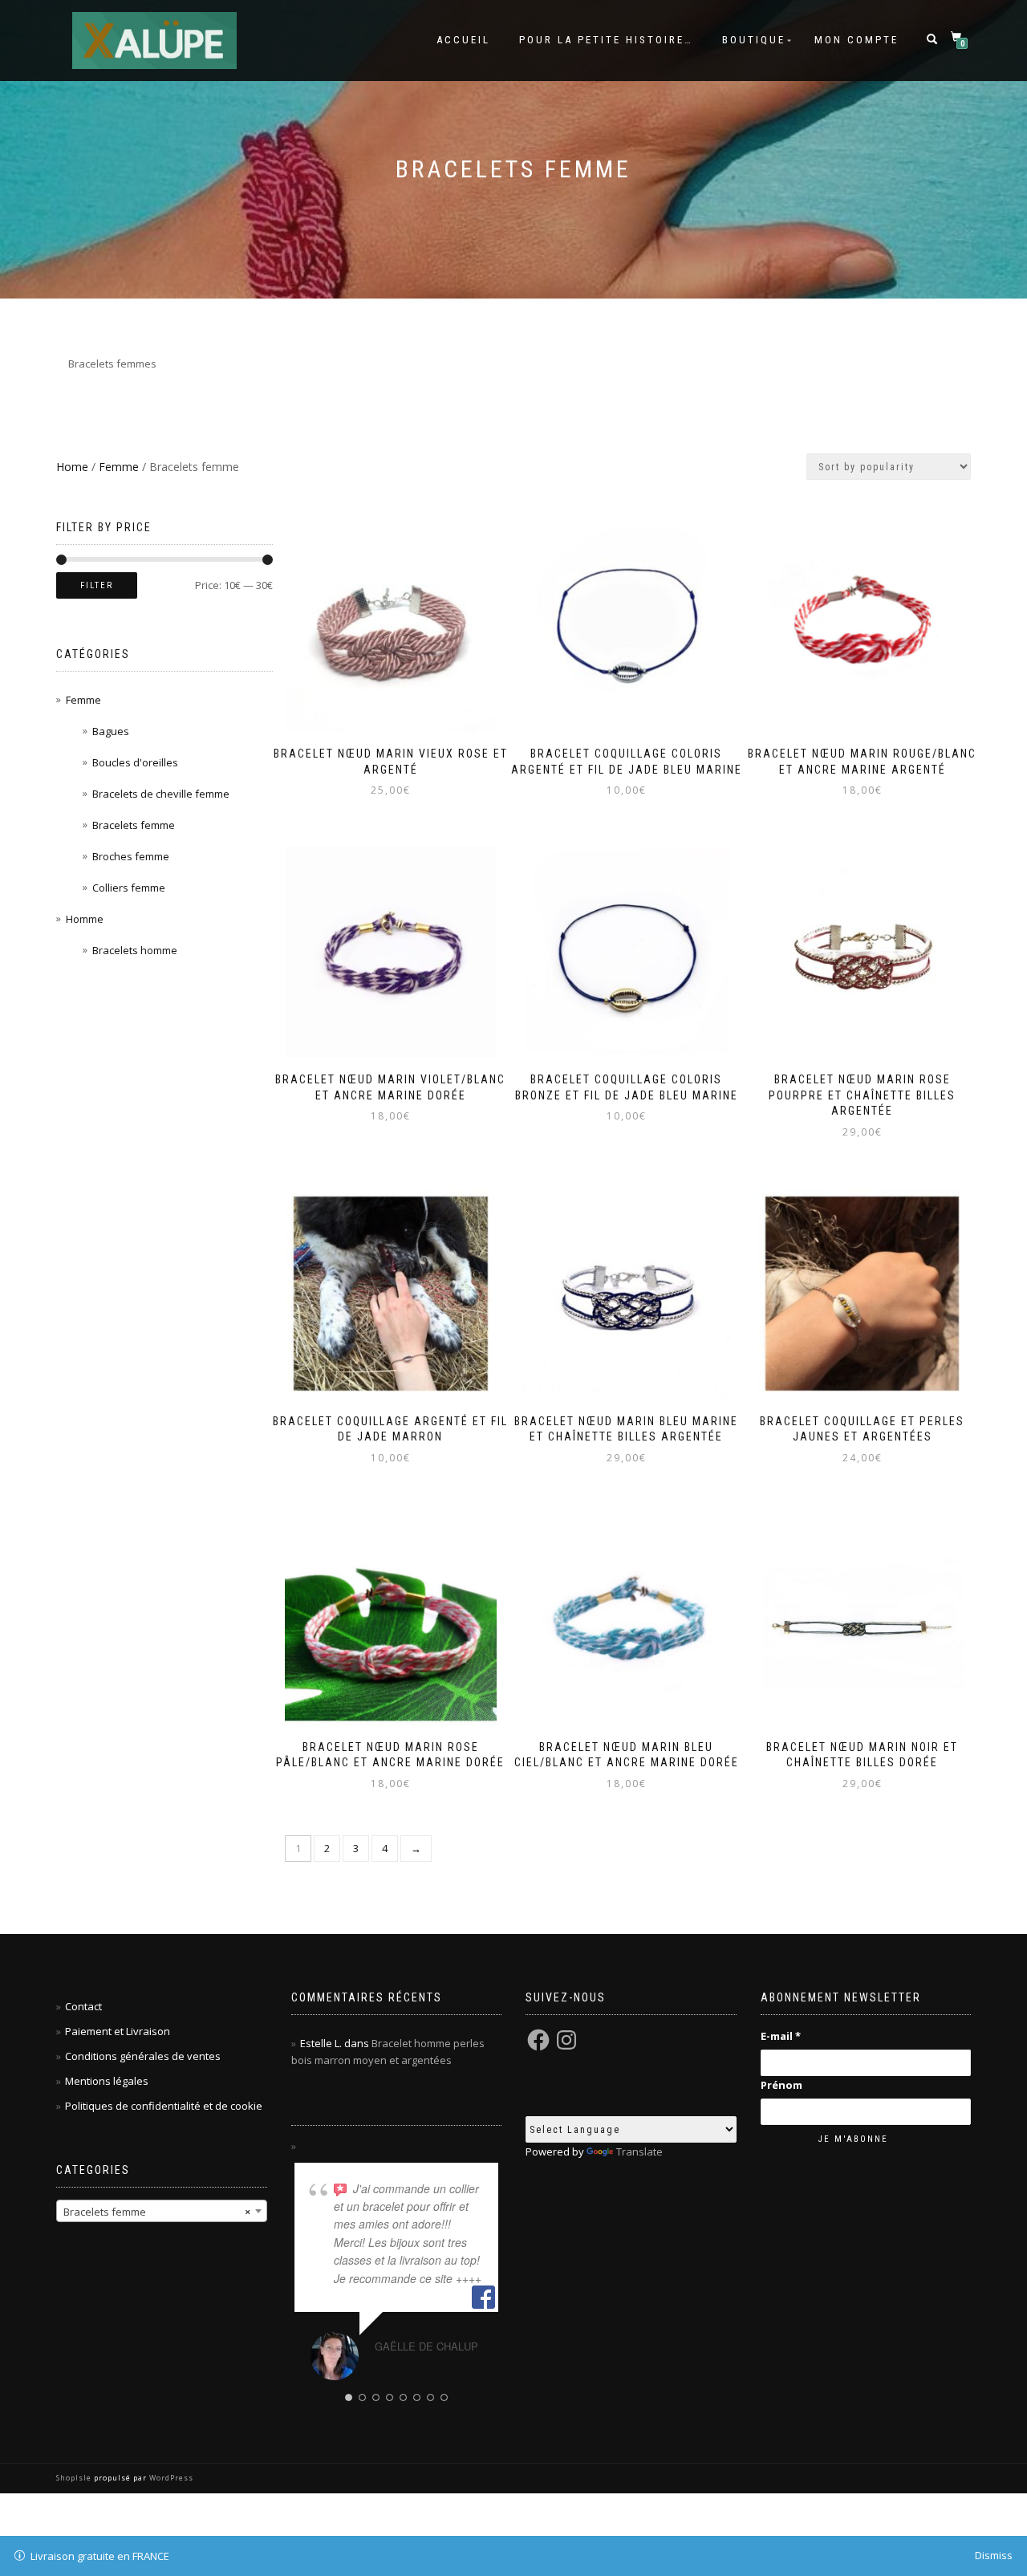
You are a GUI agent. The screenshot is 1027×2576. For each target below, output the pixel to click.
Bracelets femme (134, 825)
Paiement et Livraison (118, 2031)
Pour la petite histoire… (606, 40)
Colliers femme (129, 888)
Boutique (754, 40)
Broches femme (131, 856)
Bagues (111, 731)
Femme (119, 467)
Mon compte (857, 40)
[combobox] (162, 2211)
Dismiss (994, 2555)
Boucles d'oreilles (135, 762)
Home (72, 467)
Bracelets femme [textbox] (157, 2212)
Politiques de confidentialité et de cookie (164, 2106)
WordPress (170, 2478)
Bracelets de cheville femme (161, 794)
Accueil (463, 40)
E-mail (781, 2036)
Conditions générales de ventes (143, 2056)
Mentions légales (107, 2081)
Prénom (781, 2085)
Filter (97, 585)
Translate (639, 2151)
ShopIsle (75, 2478)
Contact (83, 2006)
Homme (85, 919)
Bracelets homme (135, 950)
